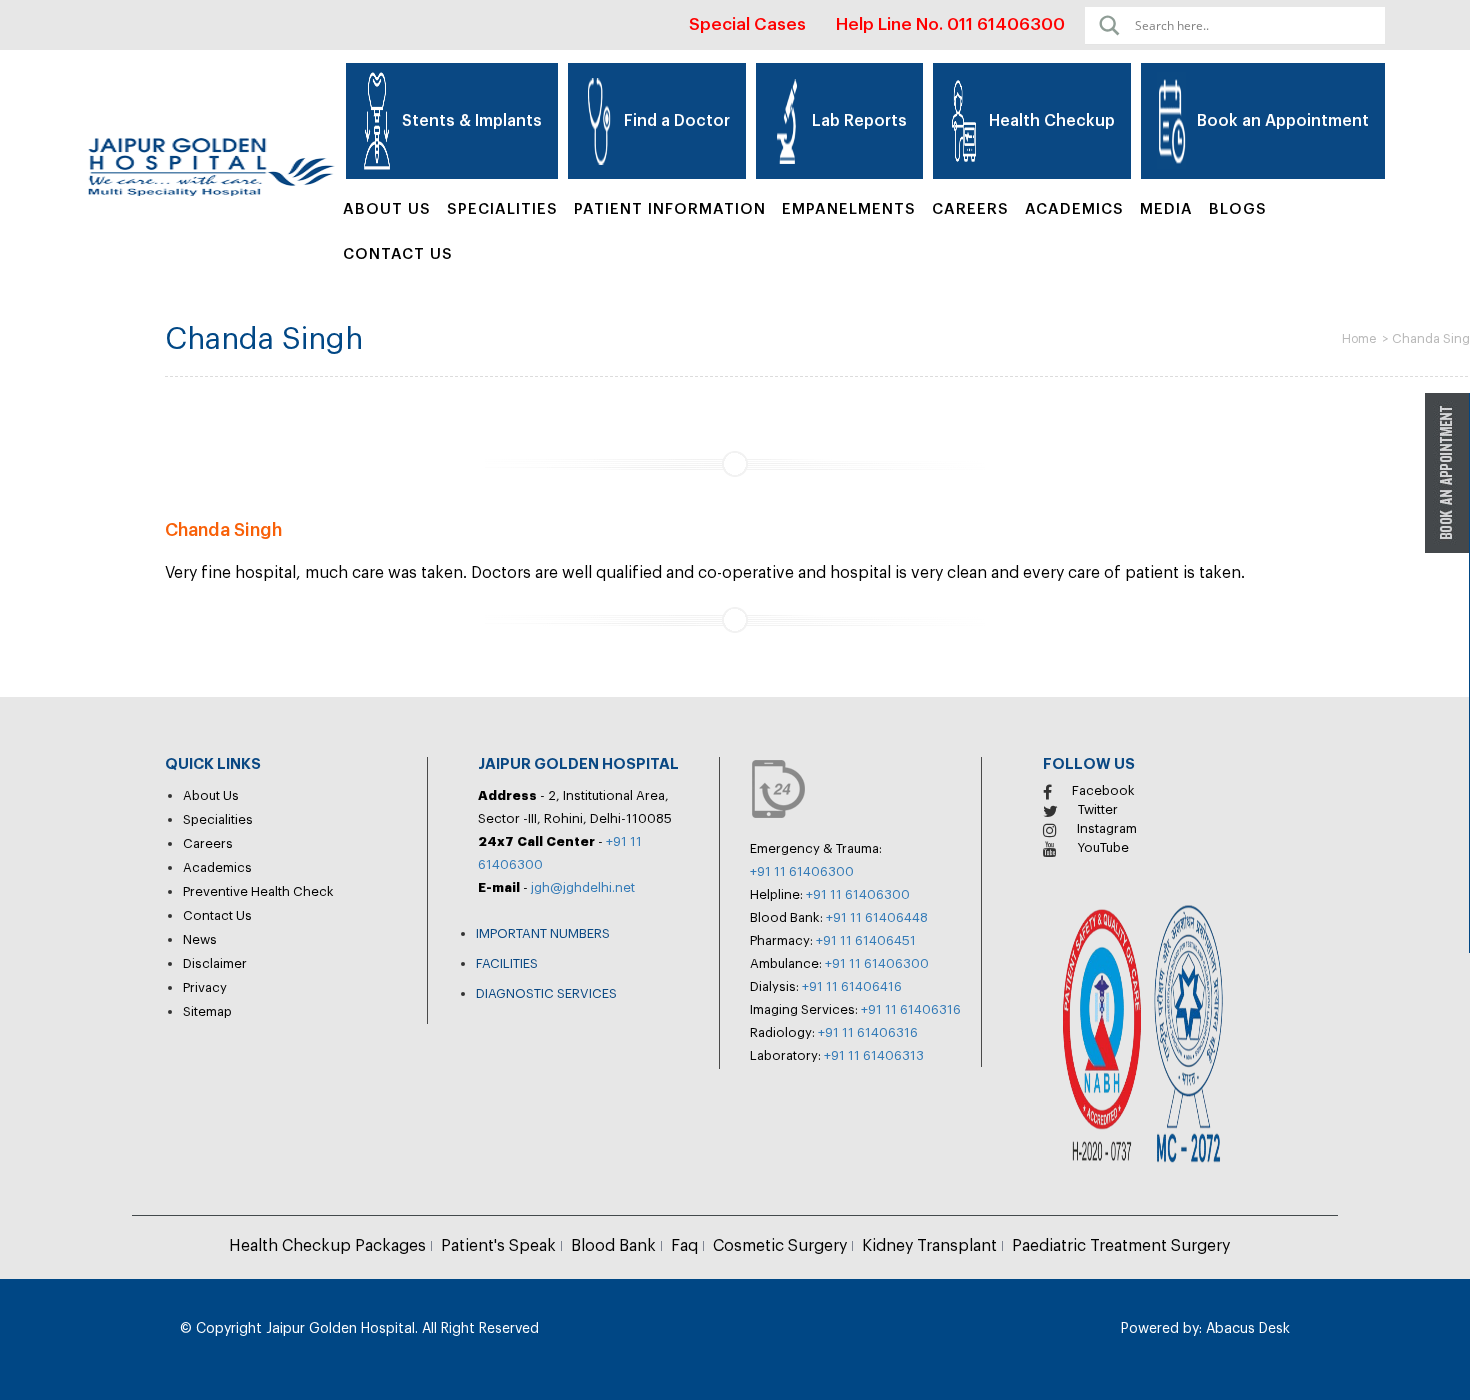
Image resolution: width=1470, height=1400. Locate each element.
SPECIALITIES (502, 209)
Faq (684, 1246)
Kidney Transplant (929, 1246)
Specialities (218, 819)
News (200, 939)
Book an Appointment (1283, 121)
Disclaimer (215, 963)
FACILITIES (507, 963)
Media (1166, 209)
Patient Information (670, 209)
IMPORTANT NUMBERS (543, 933)
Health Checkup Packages (327, 1246)
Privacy (205, 987)
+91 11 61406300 (802, 871)
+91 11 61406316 (911, 1009)
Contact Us (398, 254)
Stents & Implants (472, 121)
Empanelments (849, 209)
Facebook (1103, 790)
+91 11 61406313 (874, 1055)
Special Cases (747, 24)
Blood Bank (613, 1246)
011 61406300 (1006, 24)
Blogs (1238, 209)
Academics (1074, 209)
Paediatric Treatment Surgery (1121, 1246)
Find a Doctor (677, 121)
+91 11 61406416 (852, 986)
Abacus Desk (1246, 1329)
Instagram (1107, 828)
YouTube (1103, 847)
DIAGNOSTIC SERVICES (546, 993)
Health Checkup (1052, 121)
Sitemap (207, 1011)
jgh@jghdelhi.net (583, 887)
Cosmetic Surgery (780, 1246)
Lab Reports (859, 121)
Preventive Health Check (258, 891)
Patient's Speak (498, 1246)
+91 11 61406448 (877, 917)
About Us (387, 209)
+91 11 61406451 (866, 940)
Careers (970, 209)
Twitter (1098, 809)
